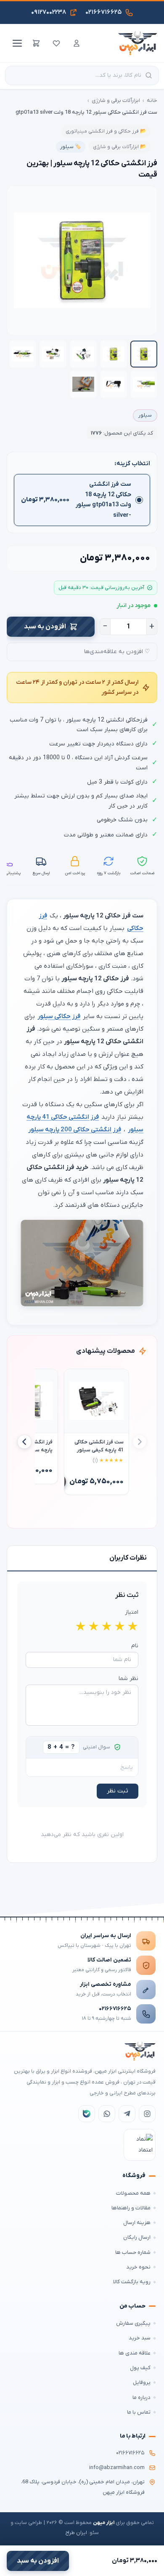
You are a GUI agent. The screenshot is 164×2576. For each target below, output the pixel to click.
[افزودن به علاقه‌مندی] (74, 1379)
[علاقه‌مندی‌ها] (56, 43)
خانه (152, 100)
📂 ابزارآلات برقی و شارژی (120, 147)
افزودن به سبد (45, 627)
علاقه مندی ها (135, 2353)
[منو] (16, 43)
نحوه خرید (138, 2267)
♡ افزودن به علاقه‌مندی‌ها (117, 652)
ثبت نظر (118, 1791)
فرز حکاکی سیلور (59, 1016)
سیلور (145, 415)
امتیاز (132, 1612)
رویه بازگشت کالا (132, 2282)
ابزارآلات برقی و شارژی (116, 100)
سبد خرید (140, 2338)
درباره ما (142, 2398)
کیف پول (140, 2368)
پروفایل (142, 2382)
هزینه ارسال (137, 2223)
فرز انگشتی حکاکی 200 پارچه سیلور (75, 1130)
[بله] (87, 2114)
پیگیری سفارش (133, 2323)
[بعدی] (24, 1442)
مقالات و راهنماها (131, 2208)
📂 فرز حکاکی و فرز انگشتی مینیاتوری (106, 131)
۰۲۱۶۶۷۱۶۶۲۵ (115, 2009)
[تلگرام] (127, 2114)
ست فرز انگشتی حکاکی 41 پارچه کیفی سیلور (99, 1446)
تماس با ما (139, 2412)
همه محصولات (133, 2193)
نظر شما (128, 1679)
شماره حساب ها (133, 2252)
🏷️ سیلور (71, 147)
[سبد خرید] (36, 43)
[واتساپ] (107, 2114)
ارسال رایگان (137, 2237)
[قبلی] (140, 1442)
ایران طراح (76, 2533)
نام (135, 1646)
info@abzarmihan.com (117, 2468)
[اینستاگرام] (147, 2114)
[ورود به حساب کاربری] (77, 43)
